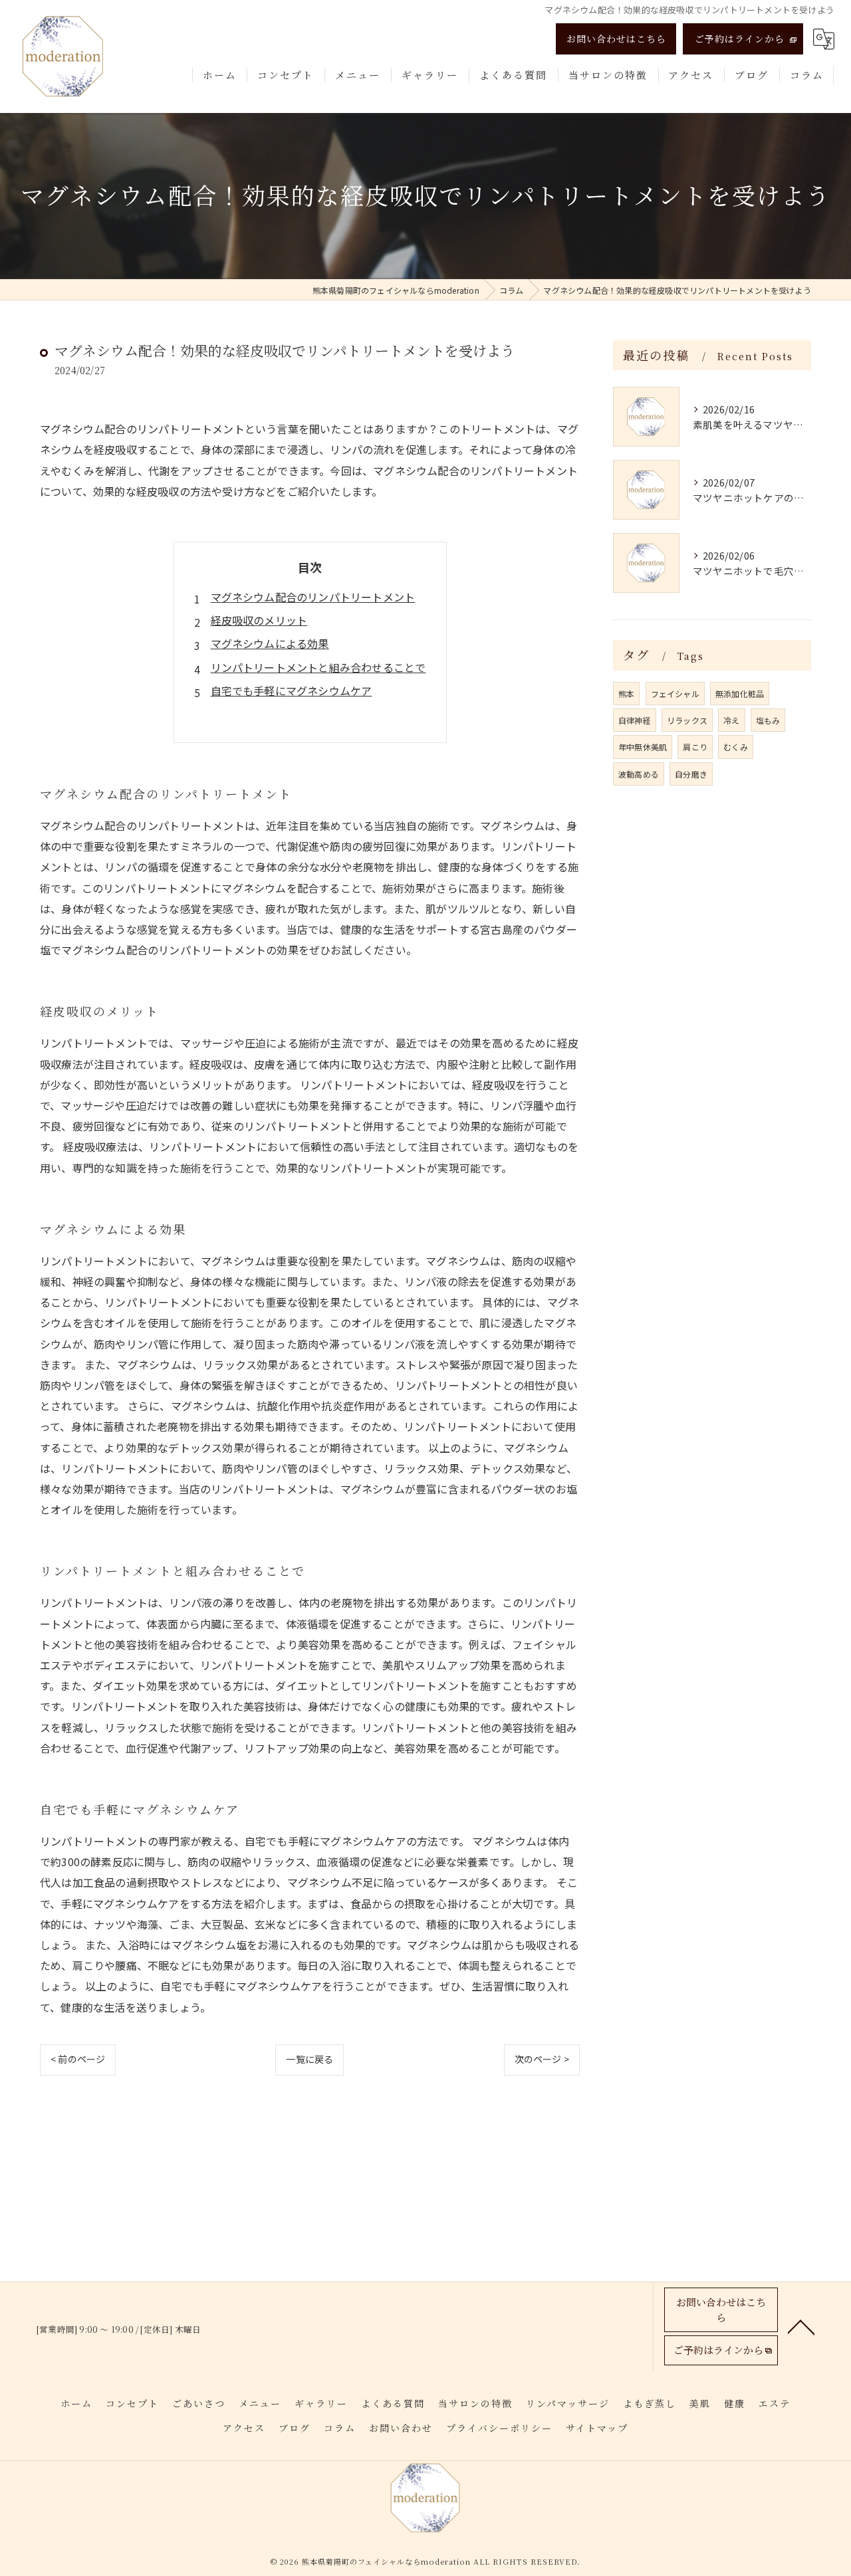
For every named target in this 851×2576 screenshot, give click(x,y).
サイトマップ (597, 2428)
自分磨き (691, 774)
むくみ (736, 747)
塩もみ (768, 720)
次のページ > (542, 2059)
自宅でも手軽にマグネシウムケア (292, 691)
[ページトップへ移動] (801, 2326)
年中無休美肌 (643, 747)
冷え (731, 720)
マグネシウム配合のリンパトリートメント (313, 597)
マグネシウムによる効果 (270, 643)
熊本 (626, 694)
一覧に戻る (309, 2059)
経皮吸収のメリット (259, 620)
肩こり (695, 747)
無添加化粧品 (740, 694)
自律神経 (635, 720)
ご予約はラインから (740, 39)
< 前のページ (78, 2059)
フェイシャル (675, 694)
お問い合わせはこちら (616, 39)
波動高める (639, 774)
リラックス (687, 720)
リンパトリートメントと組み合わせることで (318, 667)
